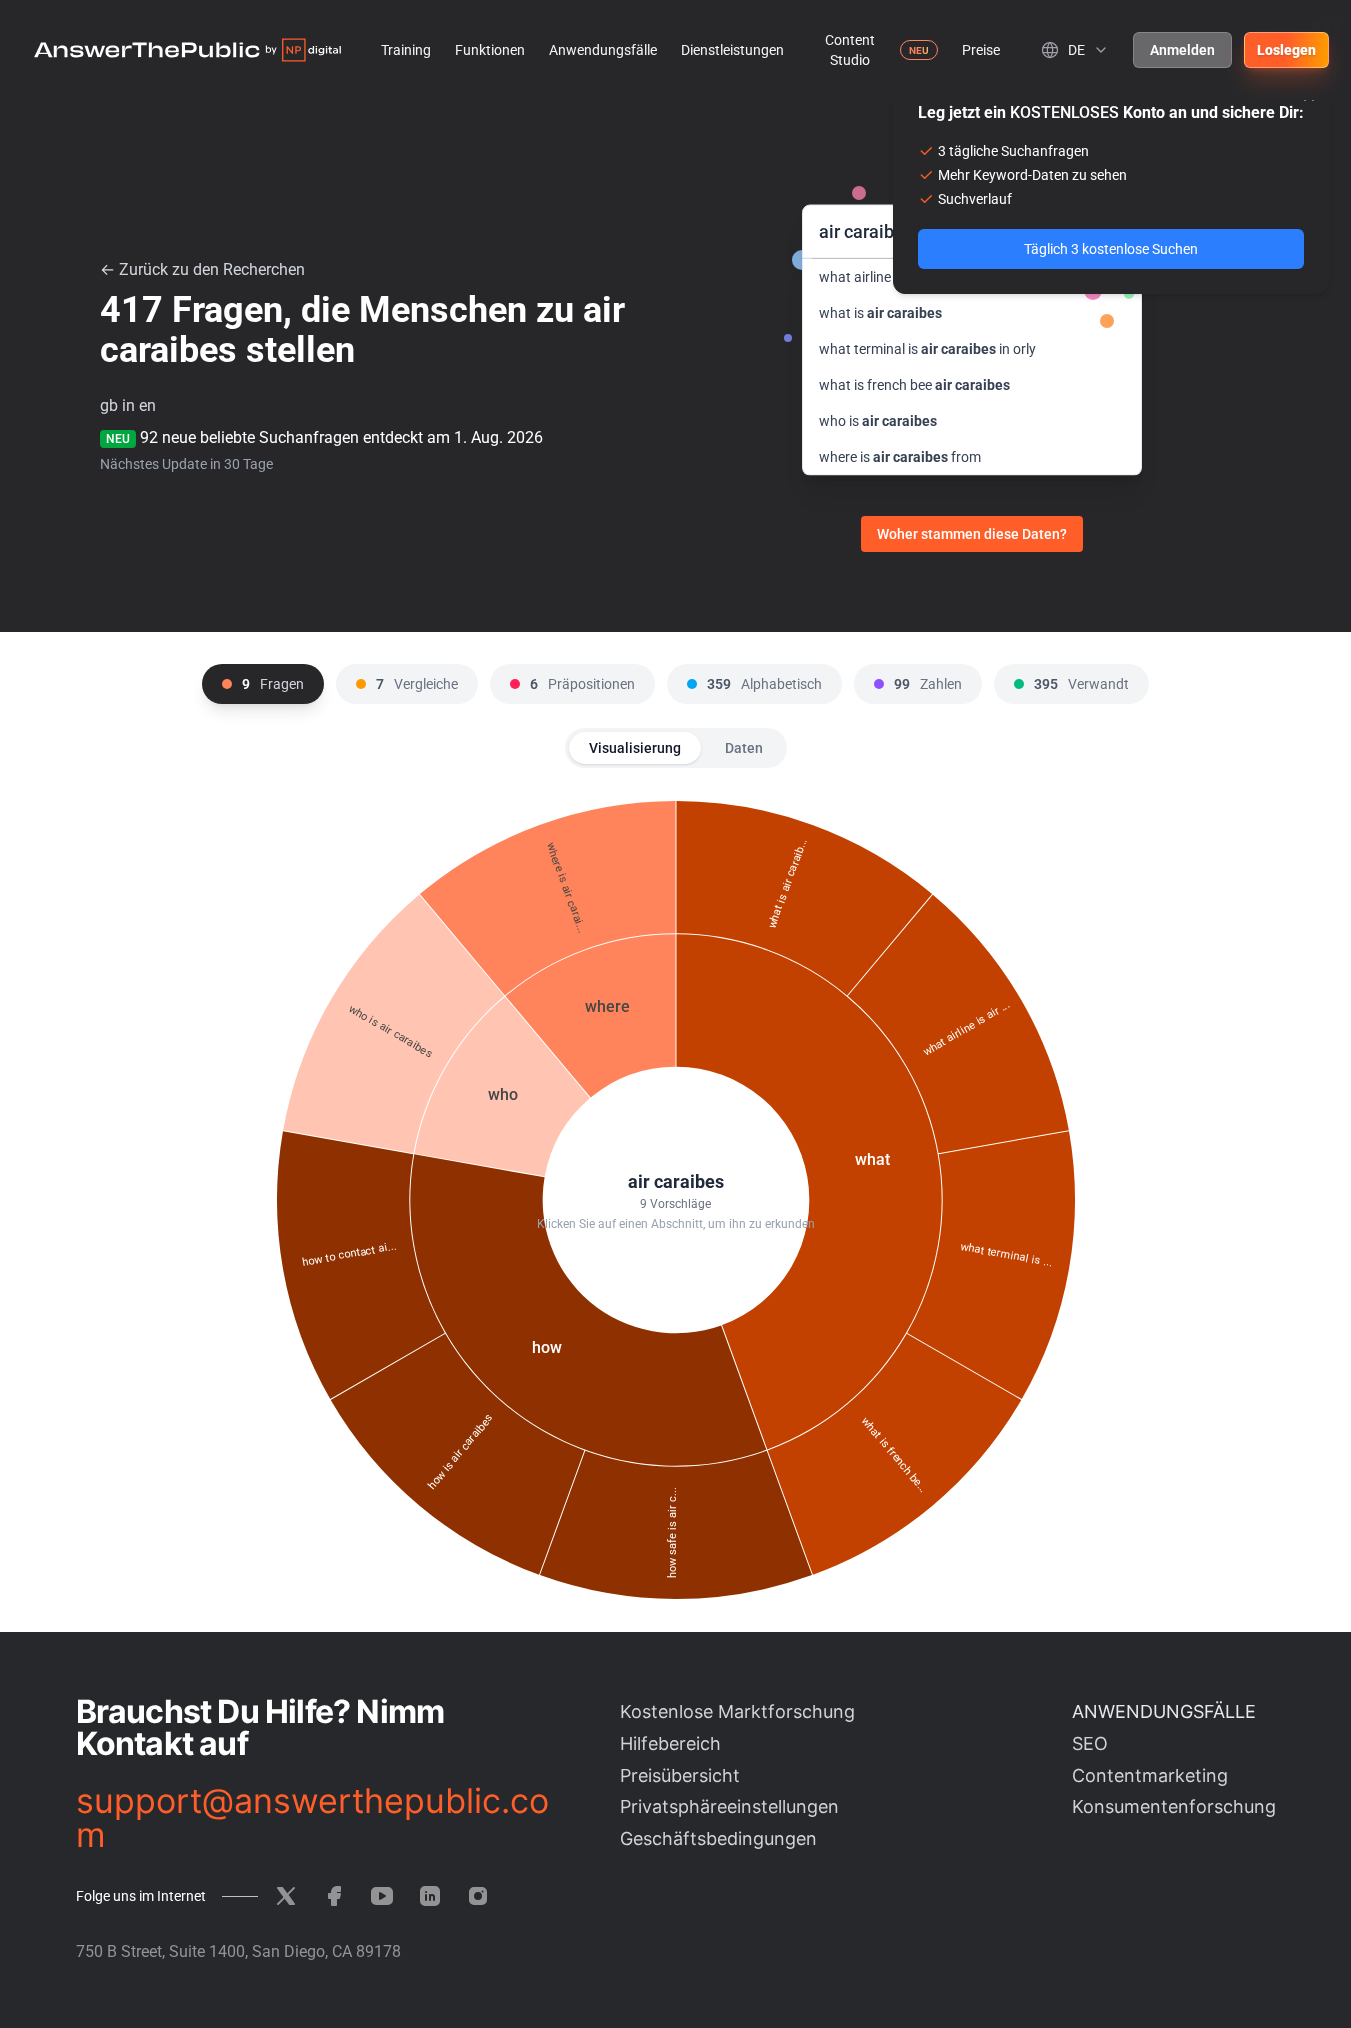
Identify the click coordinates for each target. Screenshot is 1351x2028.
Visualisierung (635, 748)
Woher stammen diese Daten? (972, 534)
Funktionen (490, 50)
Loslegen (1286, 50)
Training (406, 50)
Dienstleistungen (732, 50)
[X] (286, 1896)
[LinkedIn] (430, 1896)
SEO (1090, 1743)
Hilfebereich (670, 1743)
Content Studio (850, 50)
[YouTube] (382, 1896)
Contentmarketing (1150, 1775)
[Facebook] (334, 1896)
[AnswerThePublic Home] (187, 50)
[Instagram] (478, 1896)
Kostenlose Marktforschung (737, 1711)
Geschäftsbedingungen (718, 1838)
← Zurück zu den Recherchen (202, 269)
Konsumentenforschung (1174, 1806)
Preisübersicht (680, 1775)
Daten (744, 748)
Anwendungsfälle (603, 50)
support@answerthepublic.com (312, 1818)
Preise (981, 50)
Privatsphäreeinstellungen (729, 1806)
